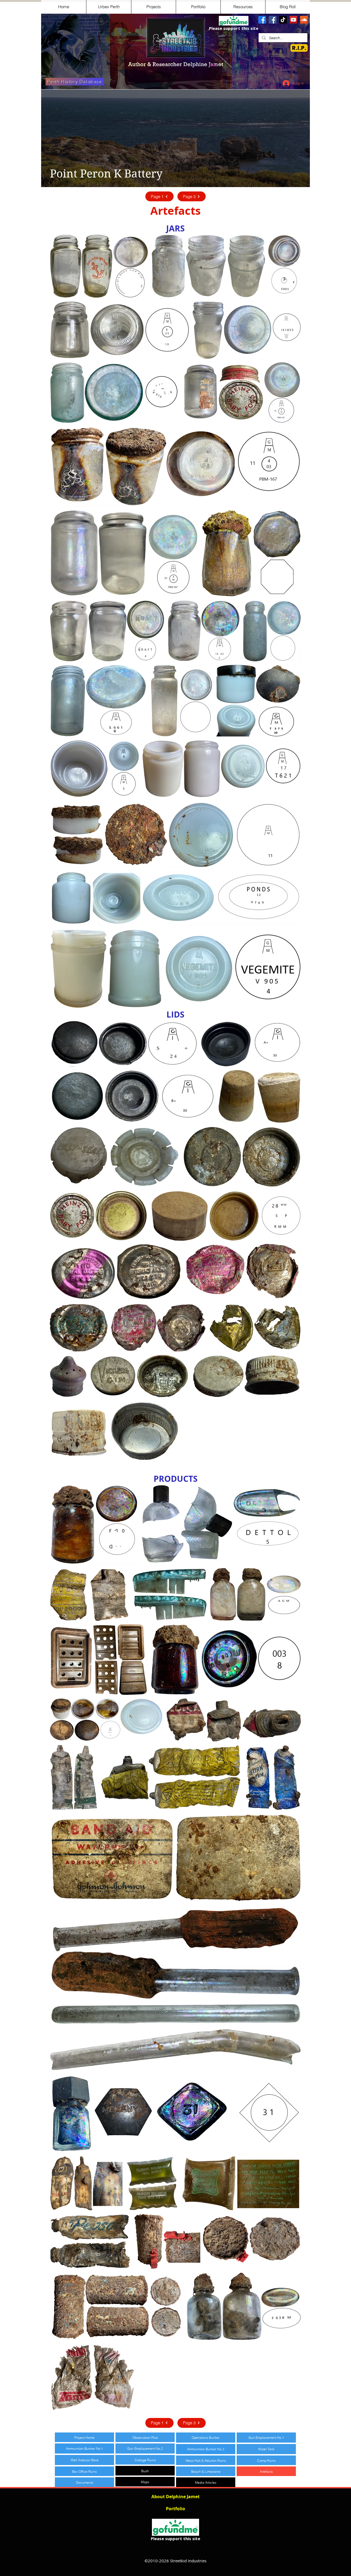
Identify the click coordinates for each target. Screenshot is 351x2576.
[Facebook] (262, 20)
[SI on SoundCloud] (304, 20)
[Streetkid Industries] (273, 20)
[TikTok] (283, 20)
